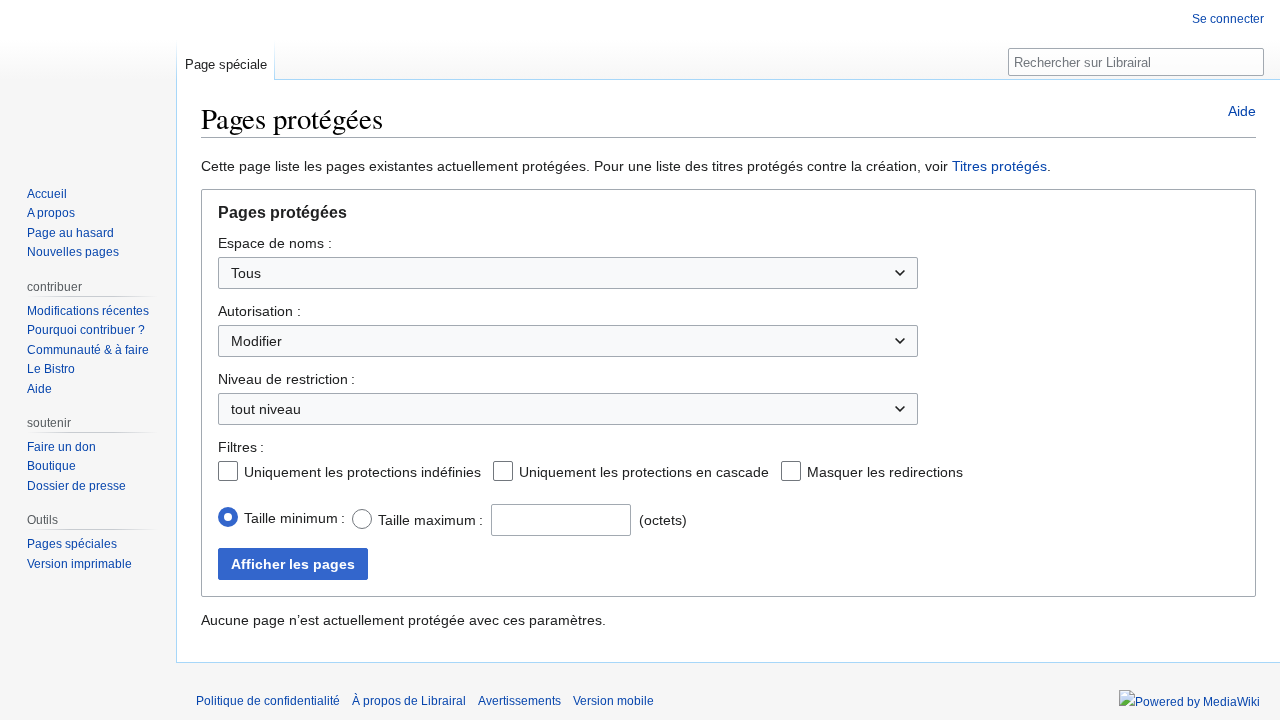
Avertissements (519, 701)
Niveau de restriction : (286, 379)
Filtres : (241, 447)
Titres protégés (999, 166)
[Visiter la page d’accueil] (88, 80)
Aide (1242, 111)
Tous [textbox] (246, 273)
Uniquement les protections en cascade (644, 472)
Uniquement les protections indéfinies (362, 472)
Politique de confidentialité (268, 701)
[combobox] (568, 273)
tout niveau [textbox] (266, 409)
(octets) (663, 520)
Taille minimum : (294, 518)
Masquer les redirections (885, 472)
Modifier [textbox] (256, 341)
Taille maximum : (430, 520)
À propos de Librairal (409, 701)
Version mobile (613, 701)
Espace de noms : (275, 243)
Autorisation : (259, 311)
